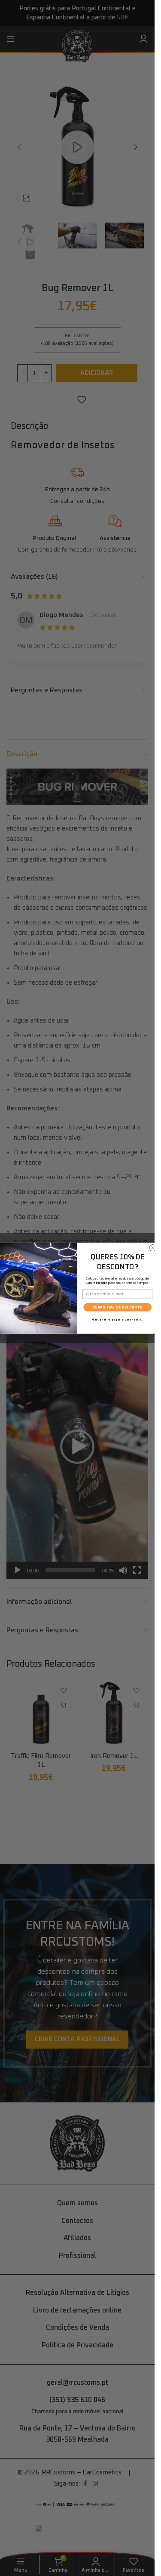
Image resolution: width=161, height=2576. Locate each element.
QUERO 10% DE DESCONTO (117, 1307)
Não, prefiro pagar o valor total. (117, 1319)
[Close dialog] (152, 1248)
